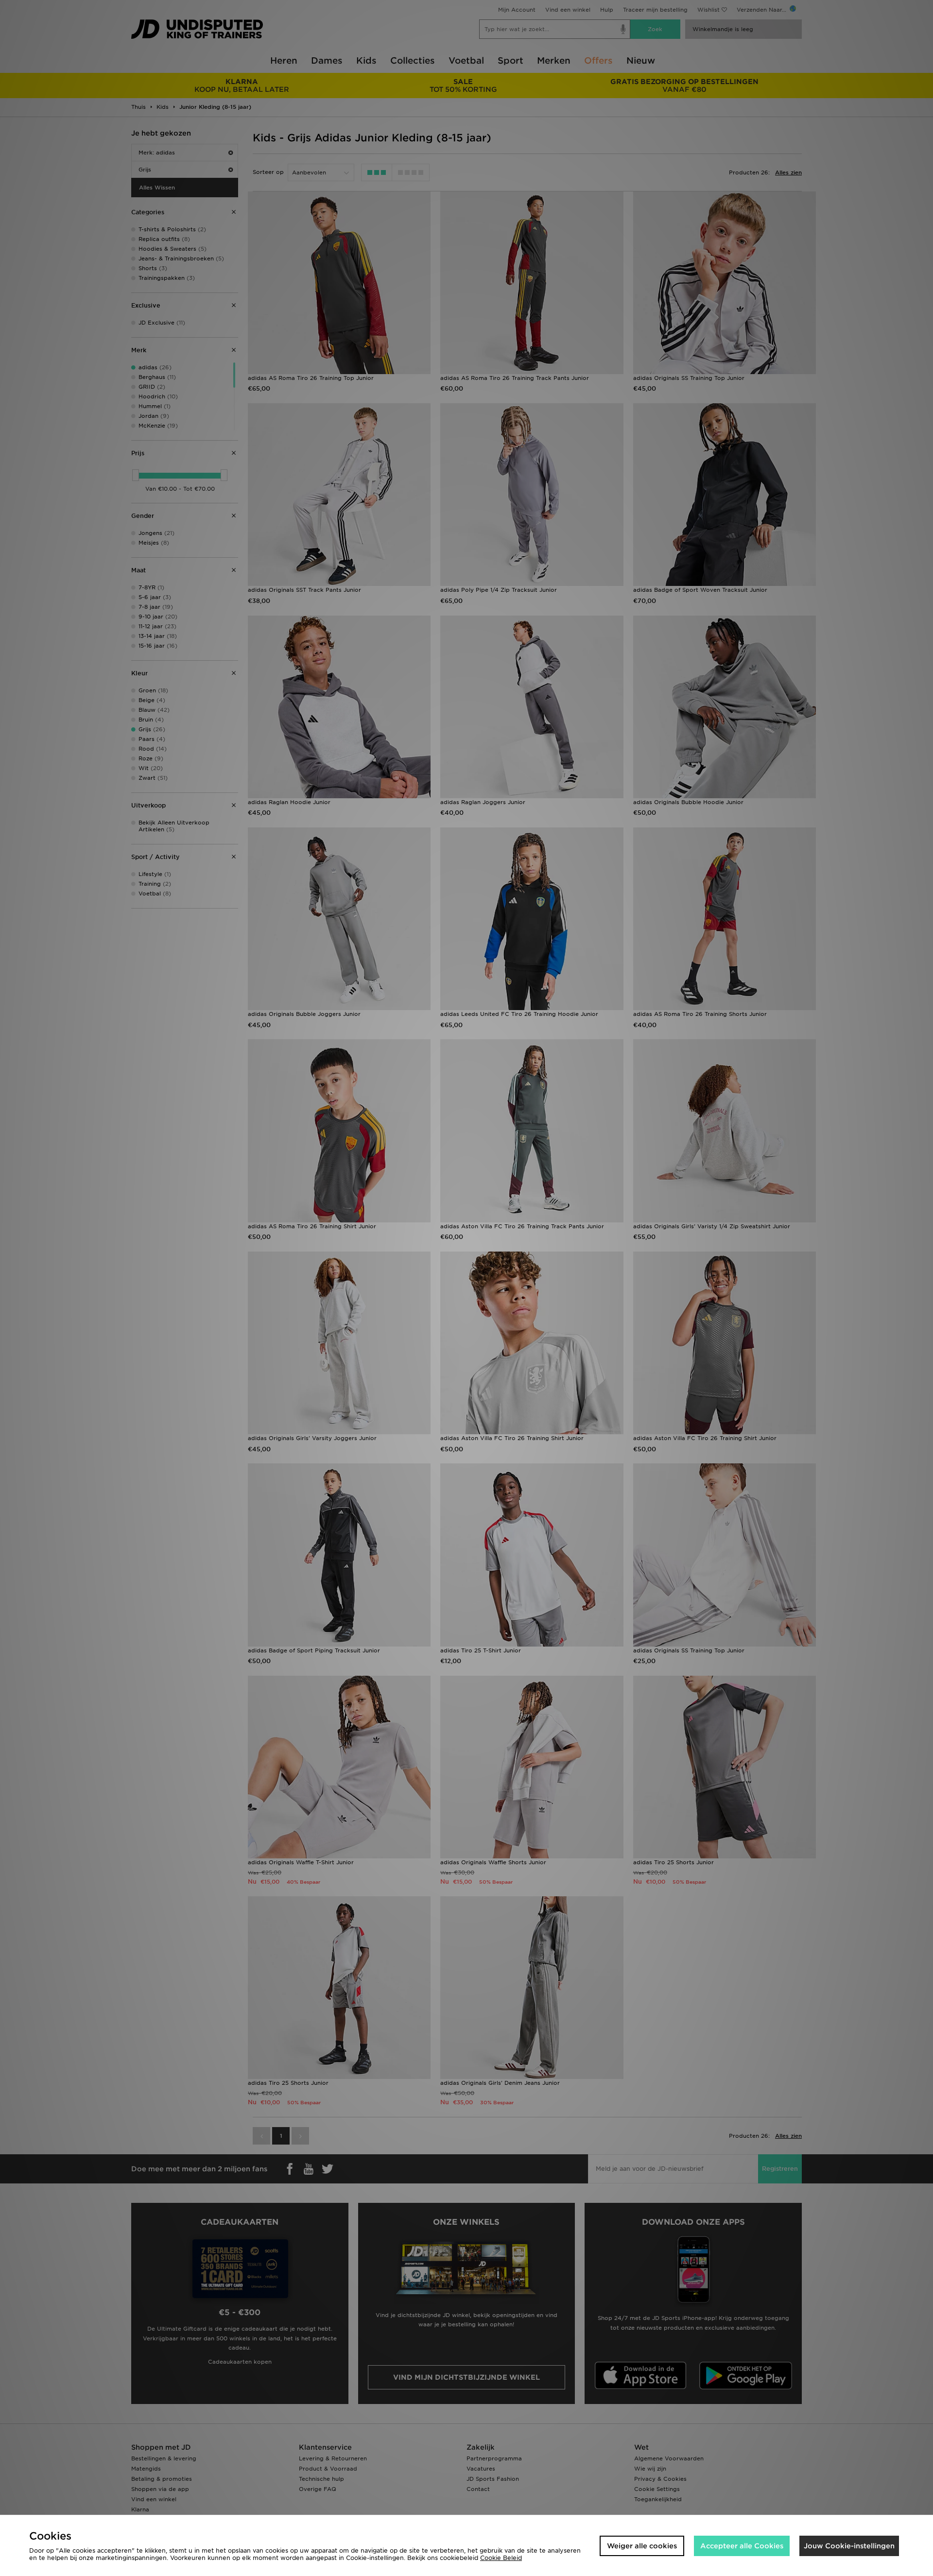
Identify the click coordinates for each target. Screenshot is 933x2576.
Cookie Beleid (501, 2558)
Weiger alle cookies (642, 2546)
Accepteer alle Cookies (742, 2546)
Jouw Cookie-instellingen (849, 2546)
